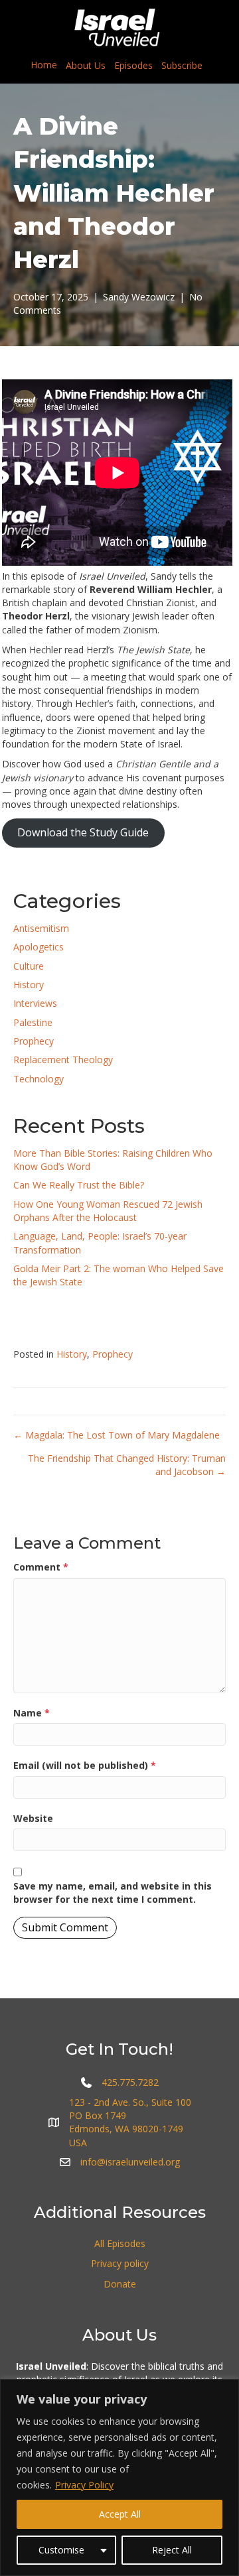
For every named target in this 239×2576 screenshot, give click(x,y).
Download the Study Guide (83, 832)
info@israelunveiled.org (130, 2162)
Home (44, 65)
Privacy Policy (84, 2485)
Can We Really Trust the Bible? (79, 1185)
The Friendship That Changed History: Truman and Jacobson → (127, 1465)
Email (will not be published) (85, 1765)
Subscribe (182, 65)
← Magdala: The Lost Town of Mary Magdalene (117, 1435)
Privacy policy (120, 2263)
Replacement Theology (63, 1060)
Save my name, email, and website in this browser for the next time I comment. (113, 1893)
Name (32, 1713)
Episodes (133, 65)
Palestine (33, 1022)
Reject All (172, 2550)
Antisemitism (41, 928)
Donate (120, 2284)
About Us (86, 65)
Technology (39, 1079)
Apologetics (39, 947)
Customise (61, 2550)
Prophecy (34, 1041)
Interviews (35, 1003)
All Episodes (120, 2243)
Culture (29, 966)
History (29, 985)
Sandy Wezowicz (139, 297)
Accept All (120, 2514)
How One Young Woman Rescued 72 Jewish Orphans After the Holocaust (108, 1211)
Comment (41, 1567)
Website (33, 1818)
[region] (119, 2478)
